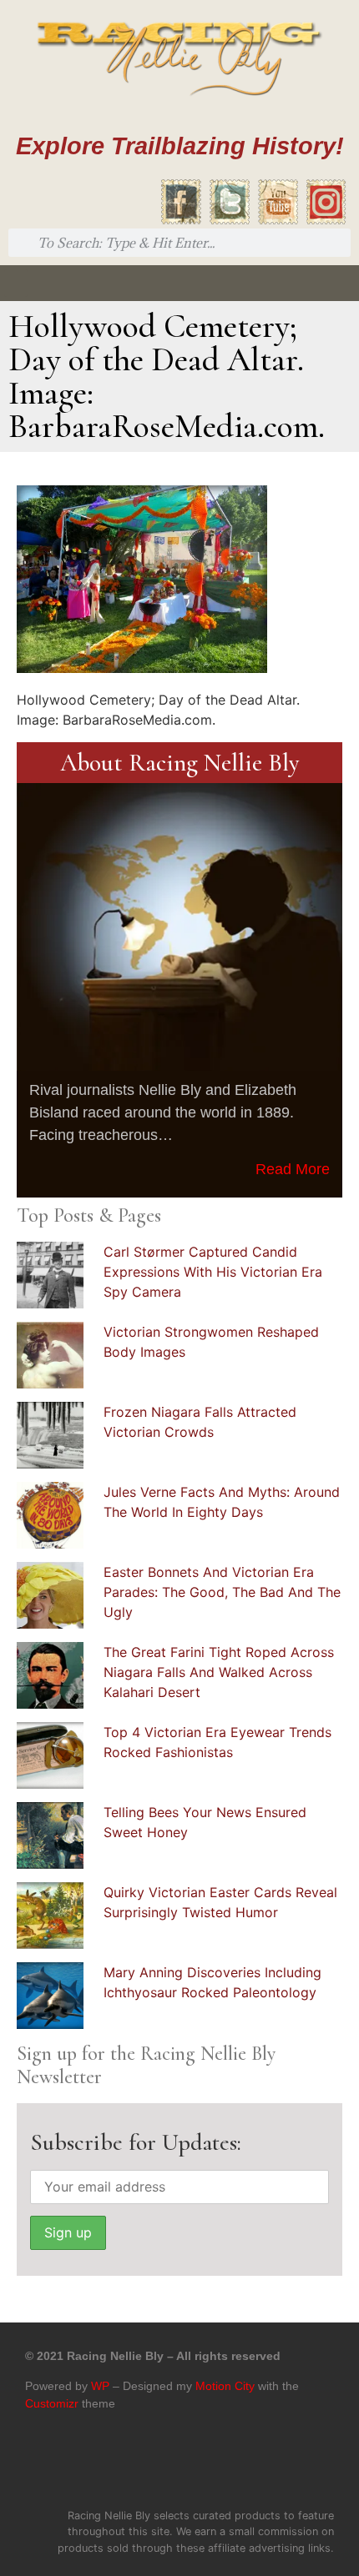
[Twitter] (162, 2466)
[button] (16, 283)
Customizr (52, 2403)
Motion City (225, 2386)
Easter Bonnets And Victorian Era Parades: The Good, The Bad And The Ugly (222, 1592)
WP (100, 2386)
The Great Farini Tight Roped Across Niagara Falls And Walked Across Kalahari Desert (219, 1672)
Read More (293, 1169)
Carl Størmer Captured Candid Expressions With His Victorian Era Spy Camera (213, 1272)
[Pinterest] (197, 2466)
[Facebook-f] (127, 2466)
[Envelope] (232, 2466)
